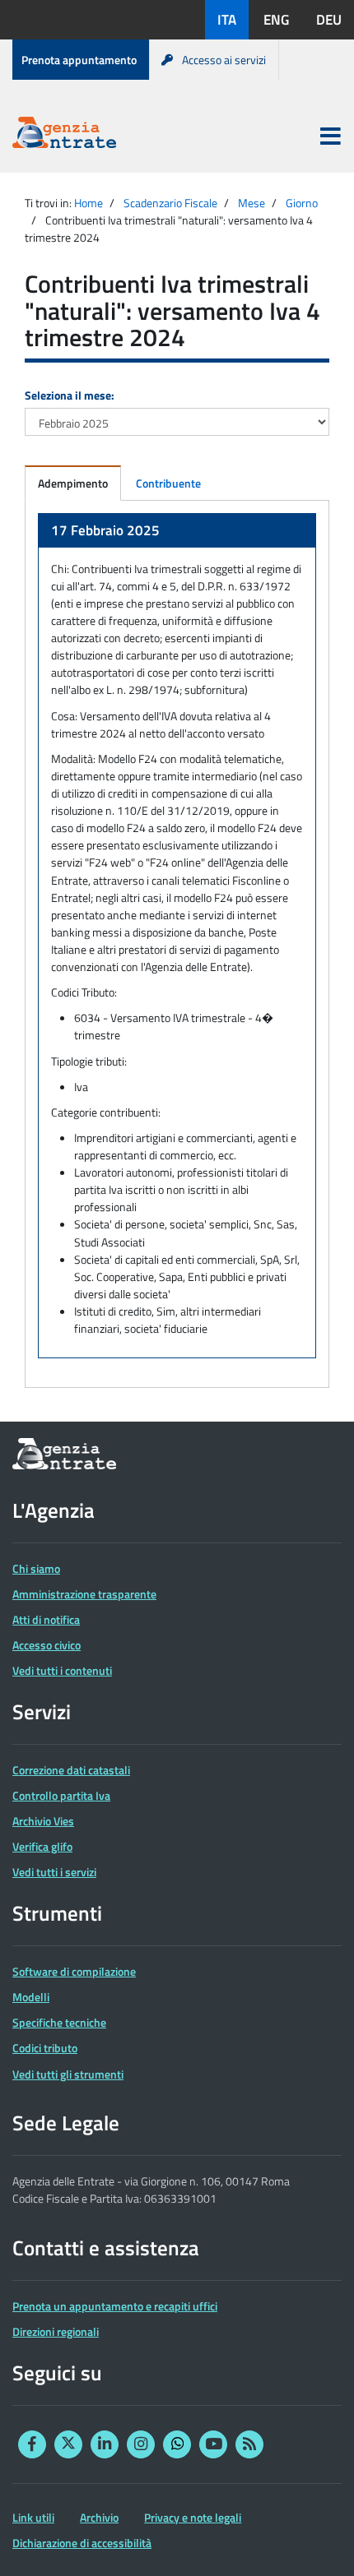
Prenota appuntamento (79, 60)
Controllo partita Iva (61, 1795)
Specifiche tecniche (59, 2022)
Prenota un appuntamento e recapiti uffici (115, 2306)
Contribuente (168, 483)
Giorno (302, 203)
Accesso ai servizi (224, 60)
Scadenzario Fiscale (170, 203)
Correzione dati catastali (71, 1770)
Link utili (33, 2517)
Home (88, 203)
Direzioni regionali (56, 2331)
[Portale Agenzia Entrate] (64, 135)
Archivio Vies (43, 1821)
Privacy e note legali (193, 2517)
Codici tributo (45, 2048)
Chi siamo (36, 1568)
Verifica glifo (42, 1846)
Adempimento (73, 483)
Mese (252, 203)
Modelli (31, 1997)
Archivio (99, 2517)
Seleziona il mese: (70, 395)
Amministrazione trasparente (84, 1594)
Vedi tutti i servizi (54, 1872)
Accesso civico (47, 1645)
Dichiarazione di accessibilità (82, 2543)
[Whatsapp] (177, 2444)
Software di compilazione (74, 1971)
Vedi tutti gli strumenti (68, 2074)
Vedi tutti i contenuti (62, 1670)
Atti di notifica (46, 1619)
